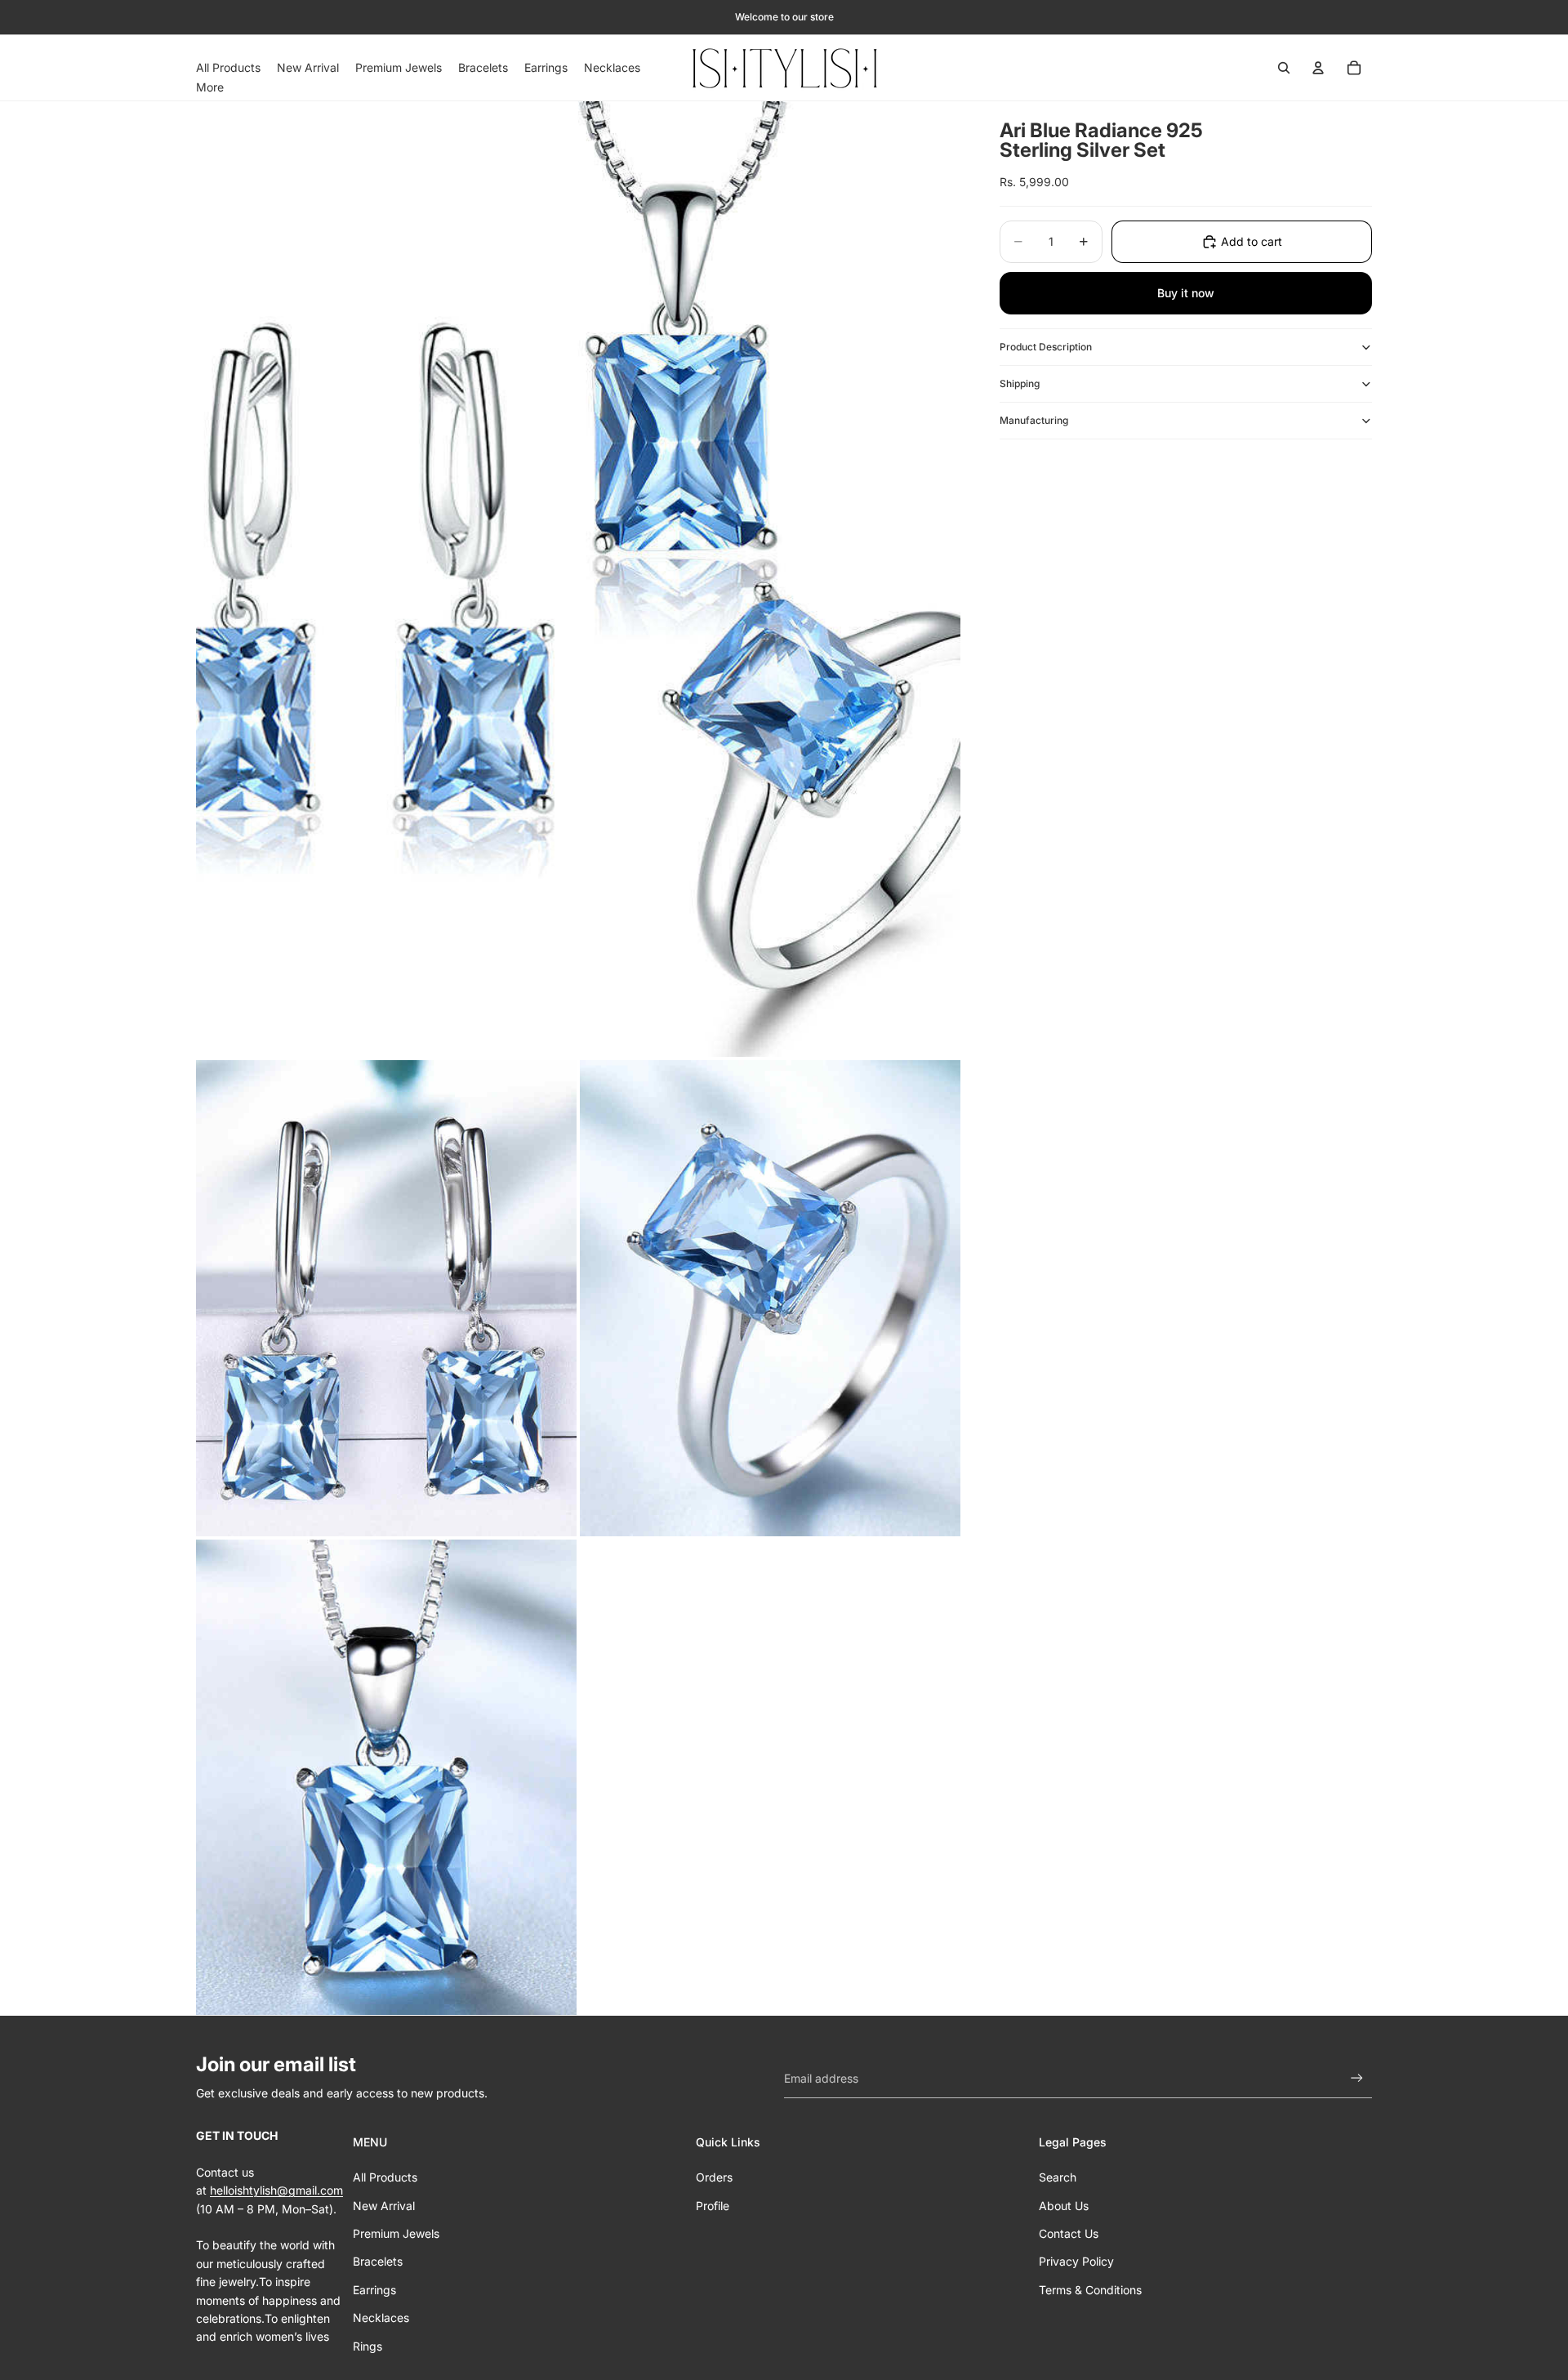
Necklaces (381, 2318)
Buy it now (1186, 293)
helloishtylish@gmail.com (276, 2190)
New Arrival (384, 2206)
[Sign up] (1357, 2078)
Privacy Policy (1076, 2261)
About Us (1064, 2206)
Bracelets (378, 2261)
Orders (714, 2177)
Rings (367, 2346)
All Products (385, 2177)
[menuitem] (210, 87)
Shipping (1020, 383)
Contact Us (1069, 2233)
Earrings (374, 2290)
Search (1058, 2177)
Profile (713, 2206)
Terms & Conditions (1090, 2290)
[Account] (1318, 68)
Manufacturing (1034, 420)
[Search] (1284, 68)
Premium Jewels (396, 2233)
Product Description (1046, 347)
